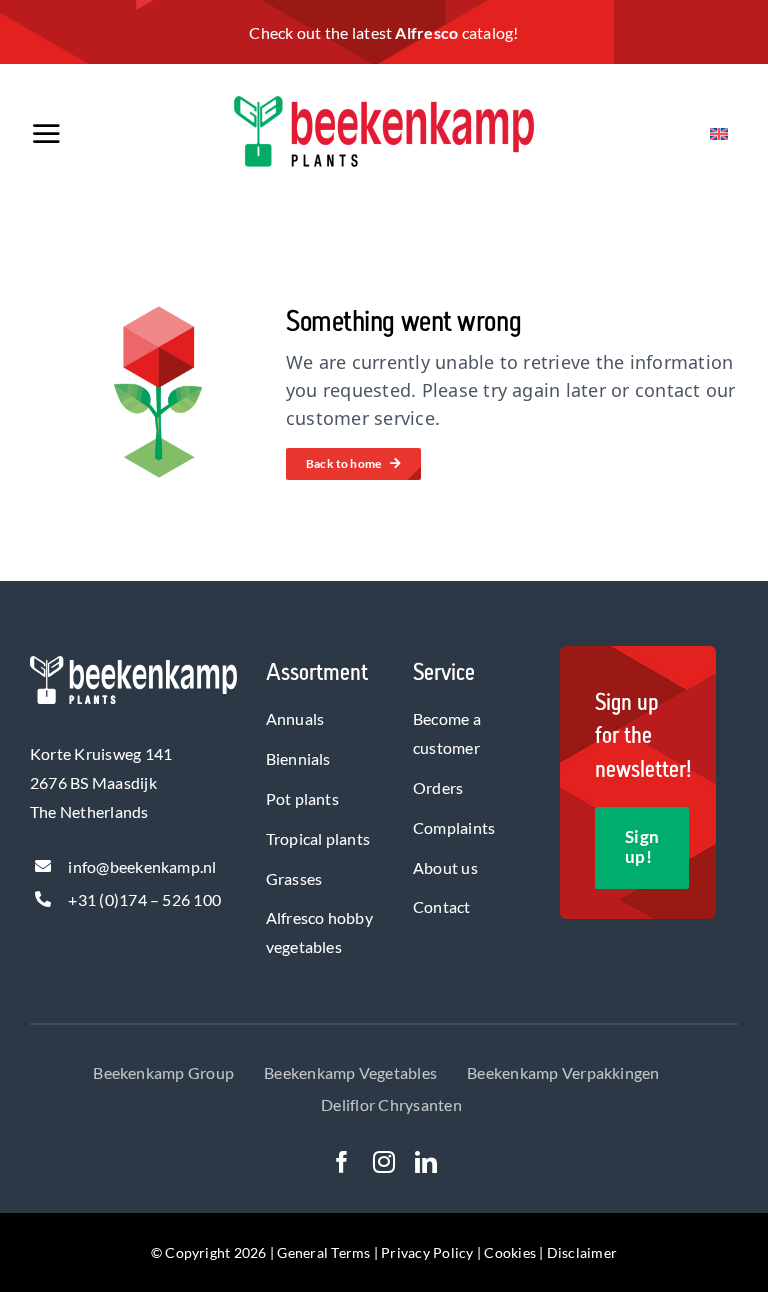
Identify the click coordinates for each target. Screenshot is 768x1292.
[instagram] (384, 1162)
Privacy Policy (427, 1252)
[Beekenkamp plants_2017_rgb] (384, 103)
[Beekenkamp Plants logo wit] (133, 663)
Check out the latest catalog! (383, 32)
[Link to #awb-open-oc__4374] (92, 134)
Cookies (510, 1252)
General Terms (323, 1252)
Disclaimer (582, 1252)
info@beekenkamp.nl (142, 866)
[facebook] (342, 1162)
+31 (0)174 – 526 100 (144, 899)
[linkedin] (426, 1162)
